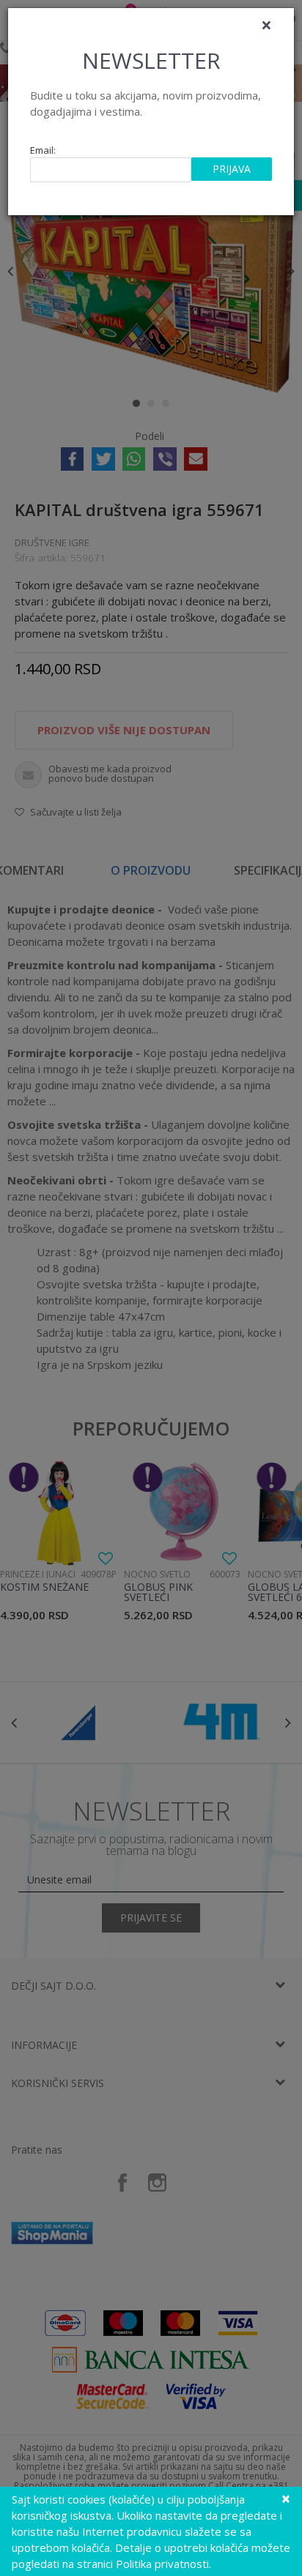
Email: (43, 150)
